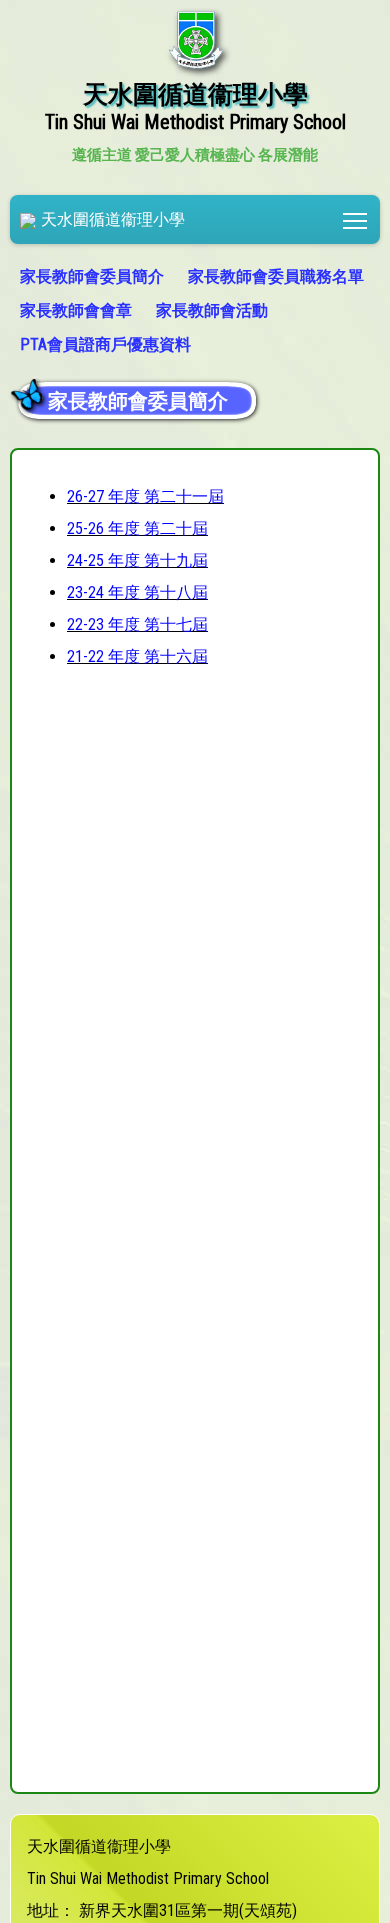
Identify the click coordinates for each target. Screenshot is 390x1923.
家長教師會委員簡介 (92, 276)
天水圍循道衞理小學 (113, 219)
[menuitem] (94, 277)
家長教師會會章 (76, 310)
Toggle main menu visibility (355, 219)
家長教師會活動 (212, 310)
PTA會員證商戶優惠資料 (105, 344)
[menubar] (195, 311)
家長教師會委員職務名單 (276, 276)
